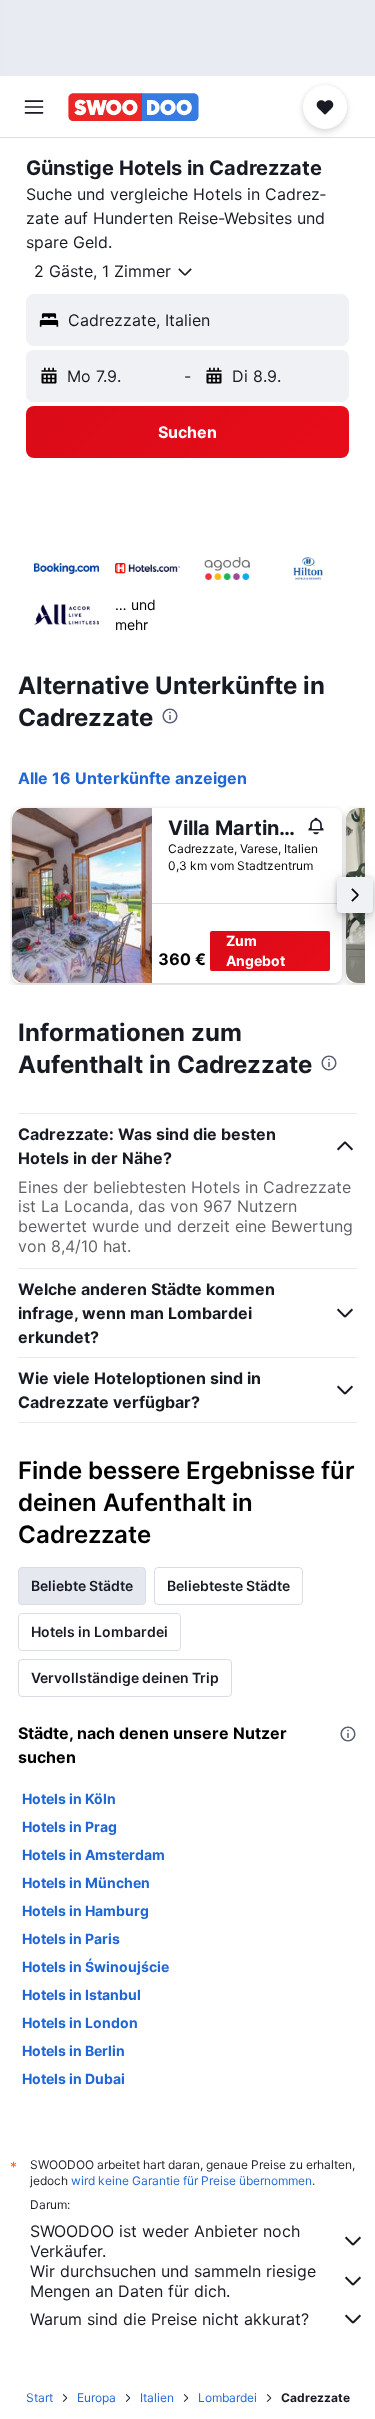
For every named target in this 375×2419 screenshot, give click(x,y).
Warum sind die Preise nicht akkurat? (169, 2319)
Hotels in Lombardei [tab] (99, 1631)
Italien (157, 2397)
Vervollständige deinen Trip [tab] (125, 1677)
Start (39, 2397)
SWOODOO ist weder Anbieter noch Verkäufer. (165, 2241)
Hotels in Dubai (73, 2078)
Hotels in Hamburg (85, 1910)
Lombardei (227, 2397)
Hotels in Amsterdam (93, 1854)
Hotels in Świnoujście (95, 1966)
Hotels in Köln (69, 1798)
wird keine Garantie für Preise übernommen (191, 2180)
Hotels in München (86, 1882)
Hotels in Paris (71, 1938)
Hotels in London (80, 2022)
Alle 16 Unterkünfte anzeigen (132, 778)
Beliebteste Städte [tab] (228, 1585)
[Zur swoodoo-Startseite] (133, 107)
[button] (34, 107)
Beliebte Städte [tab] (82, 1585)
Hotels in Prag (69, 1826)
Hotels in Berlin (73, 2050)
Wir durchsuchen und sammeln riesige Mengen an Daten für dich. (173, 2281)
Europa (96, 2397)
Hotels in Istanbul (81, 1994)
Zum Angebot (255, 950)
